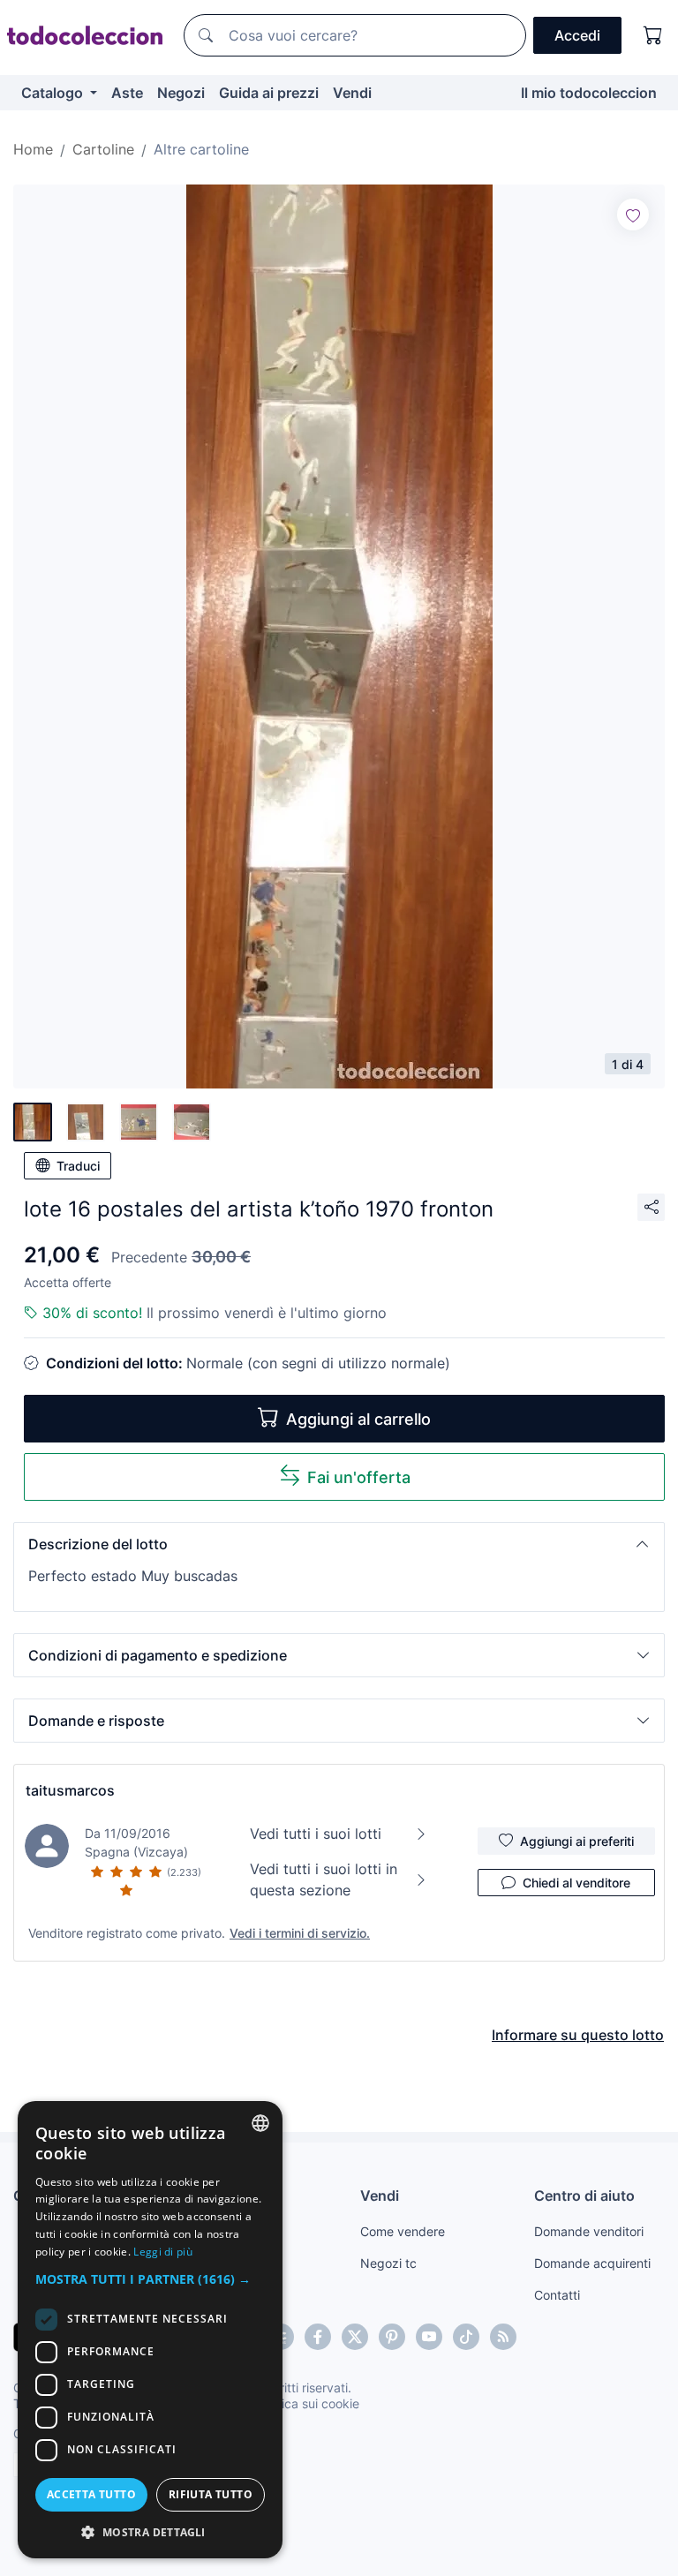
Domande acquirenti (592, 2263)
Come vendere (403, 2231)
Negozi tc (388, 2263)
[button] (339, 1544)
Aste (127, 93)
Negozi (181, 93)
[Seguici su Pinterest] (392, 2337)
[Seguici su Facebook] (318, 2337)
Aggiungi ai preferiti (577, 1841)
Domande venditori (589, 2231)
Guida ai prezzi (269, 93)
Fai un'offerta (359, 1477)
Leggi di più (163, 2252)
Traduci (78, 1166)
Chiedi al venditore (576, 1883)
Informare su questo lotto (578, 2035)
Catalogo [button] (54, 93)
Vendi (352, 93)
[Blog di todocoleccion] (503, 2337)
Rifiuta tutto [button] (211, 2494)
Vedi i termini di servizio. (300, 1933)
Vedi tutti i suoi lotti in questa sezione (324, 1879)
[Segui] (633, 215)
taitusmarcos (70, 1790)
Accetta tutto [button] (91, 2494)
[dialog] (150, 2330)
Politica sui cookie (308, 2403)
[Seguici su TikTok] (466, 2337)
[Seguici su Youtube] (429, 2337)
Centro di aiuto (584, 2196)
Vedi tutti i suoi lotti (316, 1834)
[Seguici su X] (355, 2337)
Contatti (557, 2295)
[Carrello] (653, 35)
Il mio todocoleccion (589, 93)
